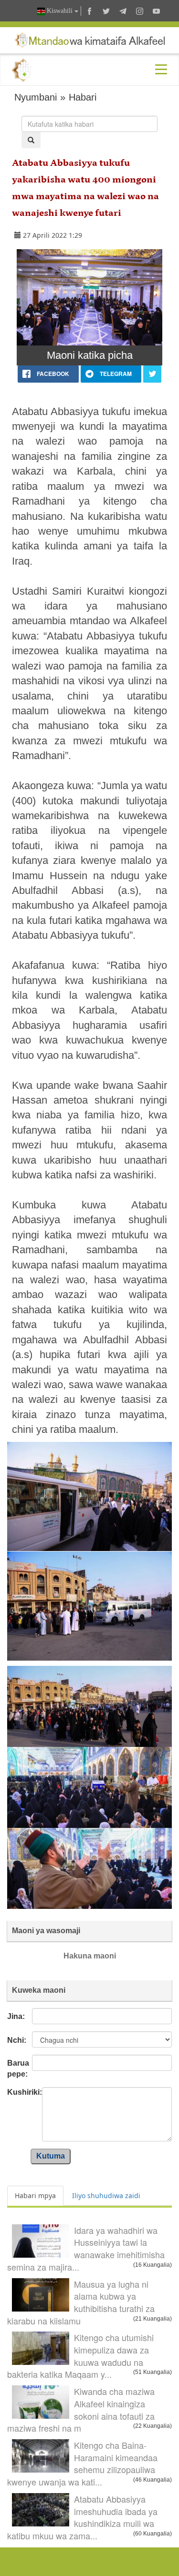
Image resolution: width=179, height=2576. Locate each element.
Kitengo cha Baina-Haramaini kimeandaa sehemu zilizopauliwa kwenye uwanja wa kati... (82, 2463)
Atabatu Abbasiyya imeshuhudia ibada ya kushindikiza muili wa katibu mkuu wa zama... (82, 2517)
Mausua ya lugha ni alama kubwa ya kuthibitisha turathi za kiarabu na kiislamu (81, 2302)
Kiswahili (60, 11)
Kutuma (51, 2156)
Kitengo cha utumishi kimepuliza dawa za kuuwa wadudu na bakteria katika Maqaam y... (80, 2356)
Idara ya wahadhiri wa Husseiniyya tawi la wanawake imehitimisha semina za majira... (86, 2248)
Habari (83, 97)
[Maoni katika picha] (89, 297)
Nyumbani (36, 97)
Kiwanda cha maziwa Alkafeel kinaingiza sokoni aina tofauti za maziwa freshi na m (81, 2409)
